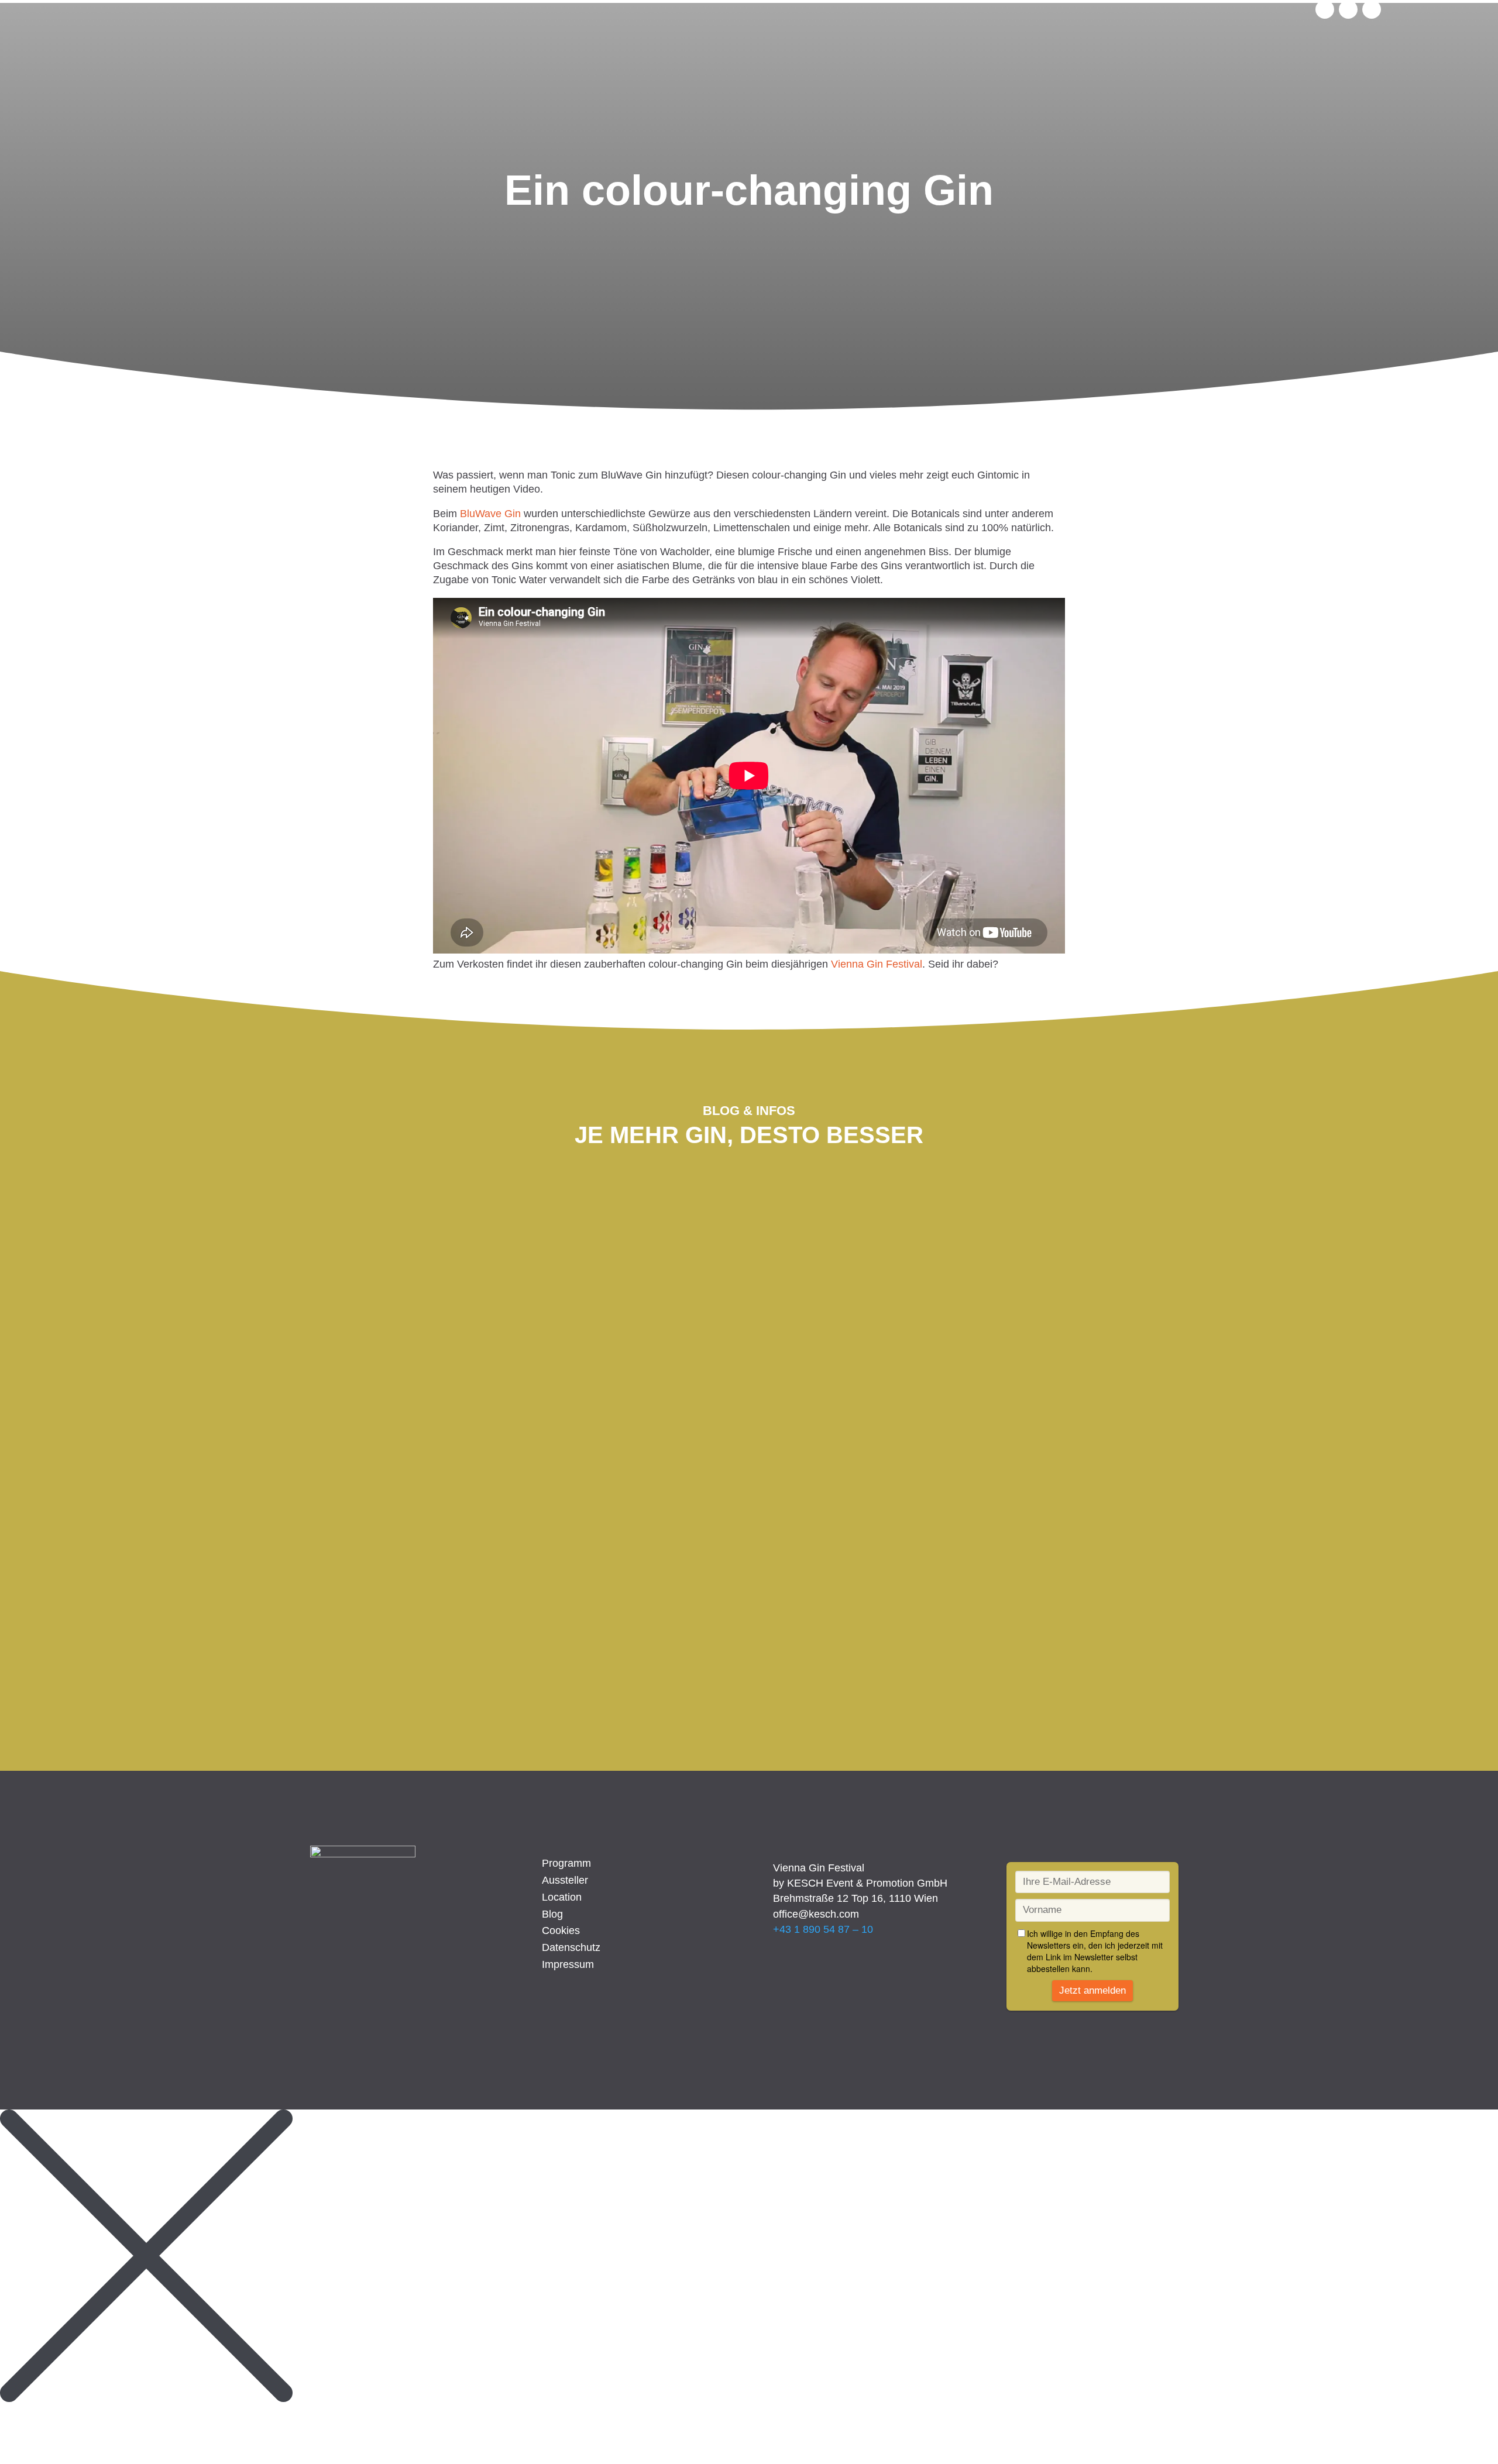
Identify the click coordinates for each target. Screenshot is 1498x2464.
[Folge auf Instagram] (1325, 9)
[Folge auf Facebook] (1348, 9)
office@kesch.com (816, 1914)
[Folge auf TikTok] (1372, 9)
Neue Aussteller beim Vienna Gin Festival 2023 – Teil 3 (497, 1250)
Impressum (568, 1964)
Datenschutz (571, 1947)
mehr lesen (353, 1310)
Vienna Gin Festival (877, 964)
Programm (566, 1863)
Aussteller (565, 1880)
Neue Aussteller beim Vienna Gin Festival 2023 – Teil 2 (497, 1406)
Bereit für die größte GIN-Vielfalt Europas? (474, 1563)
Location (562, 1897)
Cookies (561, 1930)
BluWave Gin (490, 514)
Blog (552, 1914)
